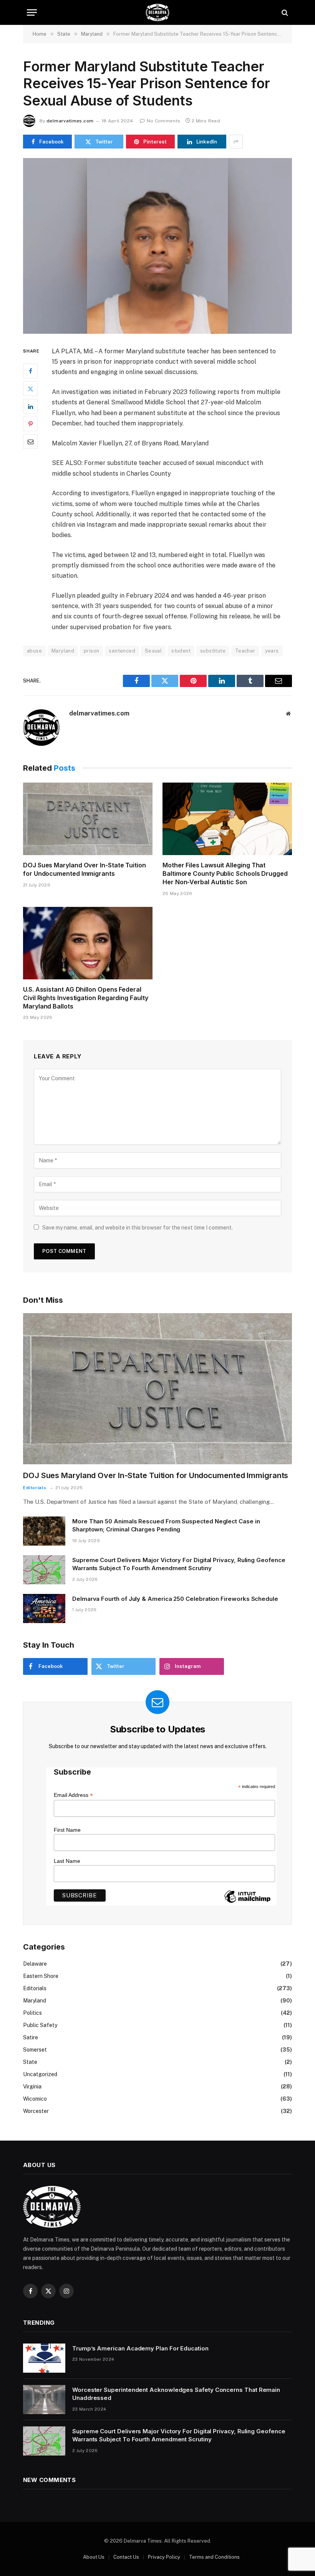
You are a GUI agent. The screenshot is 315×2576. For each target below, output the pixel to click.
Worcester (36, 2111)
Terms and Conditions (214, 2557)
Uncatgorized (40, 2074)
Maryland (63, 651)
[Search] (284, 12)
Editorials (35, 1488)
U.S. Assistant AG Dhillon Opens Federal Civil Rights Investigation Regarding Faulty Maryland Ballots (86, 998)
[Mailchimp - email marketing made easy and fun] (247, 1902)
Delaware (35, 1964)
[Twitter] (30, 389)
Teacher (245, 651)
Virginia (32, 2087)
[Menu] (32, 12)
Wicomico (35, 2099)
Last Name (67, 1861)
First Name (67, 1830)
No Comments (163, 121)
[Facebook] (30, 371)
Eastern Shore (41, 1976)
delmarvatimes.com (70, 121)
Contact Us (126, 2557)
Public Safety (40, 2025)
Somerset (35, 2050)
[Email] (30, 442)
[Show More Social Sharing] (236, 142)
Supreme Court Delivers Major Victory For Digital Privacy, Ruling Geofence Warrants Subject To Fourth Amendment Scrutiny (179, 1564)
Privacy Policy (164, 2557)
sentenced (122, 651)
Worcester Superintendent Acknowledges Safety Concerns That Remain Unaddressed (176, 2394)
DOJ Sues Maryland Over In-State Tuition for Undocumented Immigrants (85, 869)
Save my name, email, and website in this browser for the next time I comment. (138, 1228)
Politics (32, 2013)
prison (91, 651)
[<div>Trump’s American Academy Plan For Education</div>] (44, 2358)
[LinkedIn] (30, 406)
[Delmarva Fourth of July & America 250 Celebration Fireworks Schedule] (44, 1609)
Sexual (153, 651)
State (30, 2062)
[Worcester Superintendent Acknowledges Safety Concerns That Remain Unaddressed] (44, 2400)
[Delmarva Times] (157, 12)
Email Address (73, 1795)
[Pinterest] (30, 424)
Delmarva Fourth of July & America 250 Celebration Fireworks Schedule (175, 1599)
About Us (94, 2557)
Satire (31, 2037)
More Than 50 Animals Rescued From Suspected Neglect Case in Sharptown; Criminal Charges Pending (166, 1525)
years (272, 651)
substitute (213, 651)
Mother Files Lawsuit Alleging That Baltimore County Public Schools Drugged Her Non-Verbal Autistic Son (225, 873)
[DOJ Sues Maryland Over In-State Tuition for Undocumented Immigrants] (88, 819)
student (181, 651)
